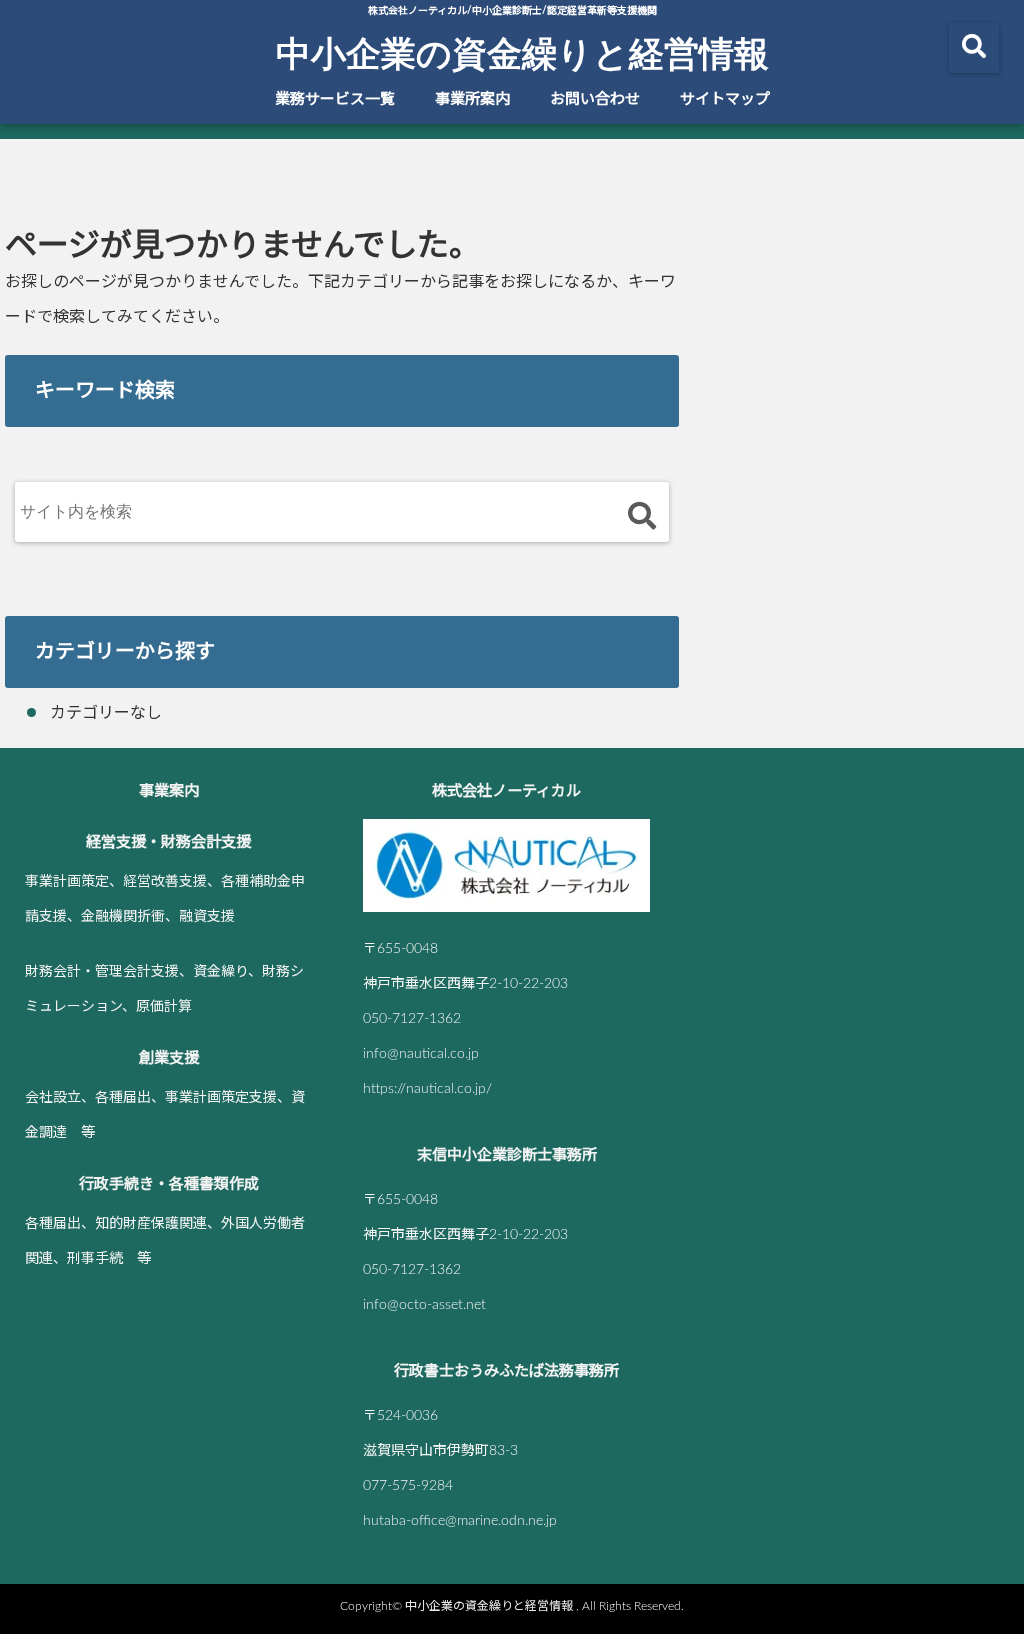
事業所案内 (472, 99)
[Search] (641, 516)
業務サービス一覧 (335, 99)
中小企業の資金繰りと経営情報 (522, 52)
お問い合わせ (595, 99)
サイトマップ (725, 99)
